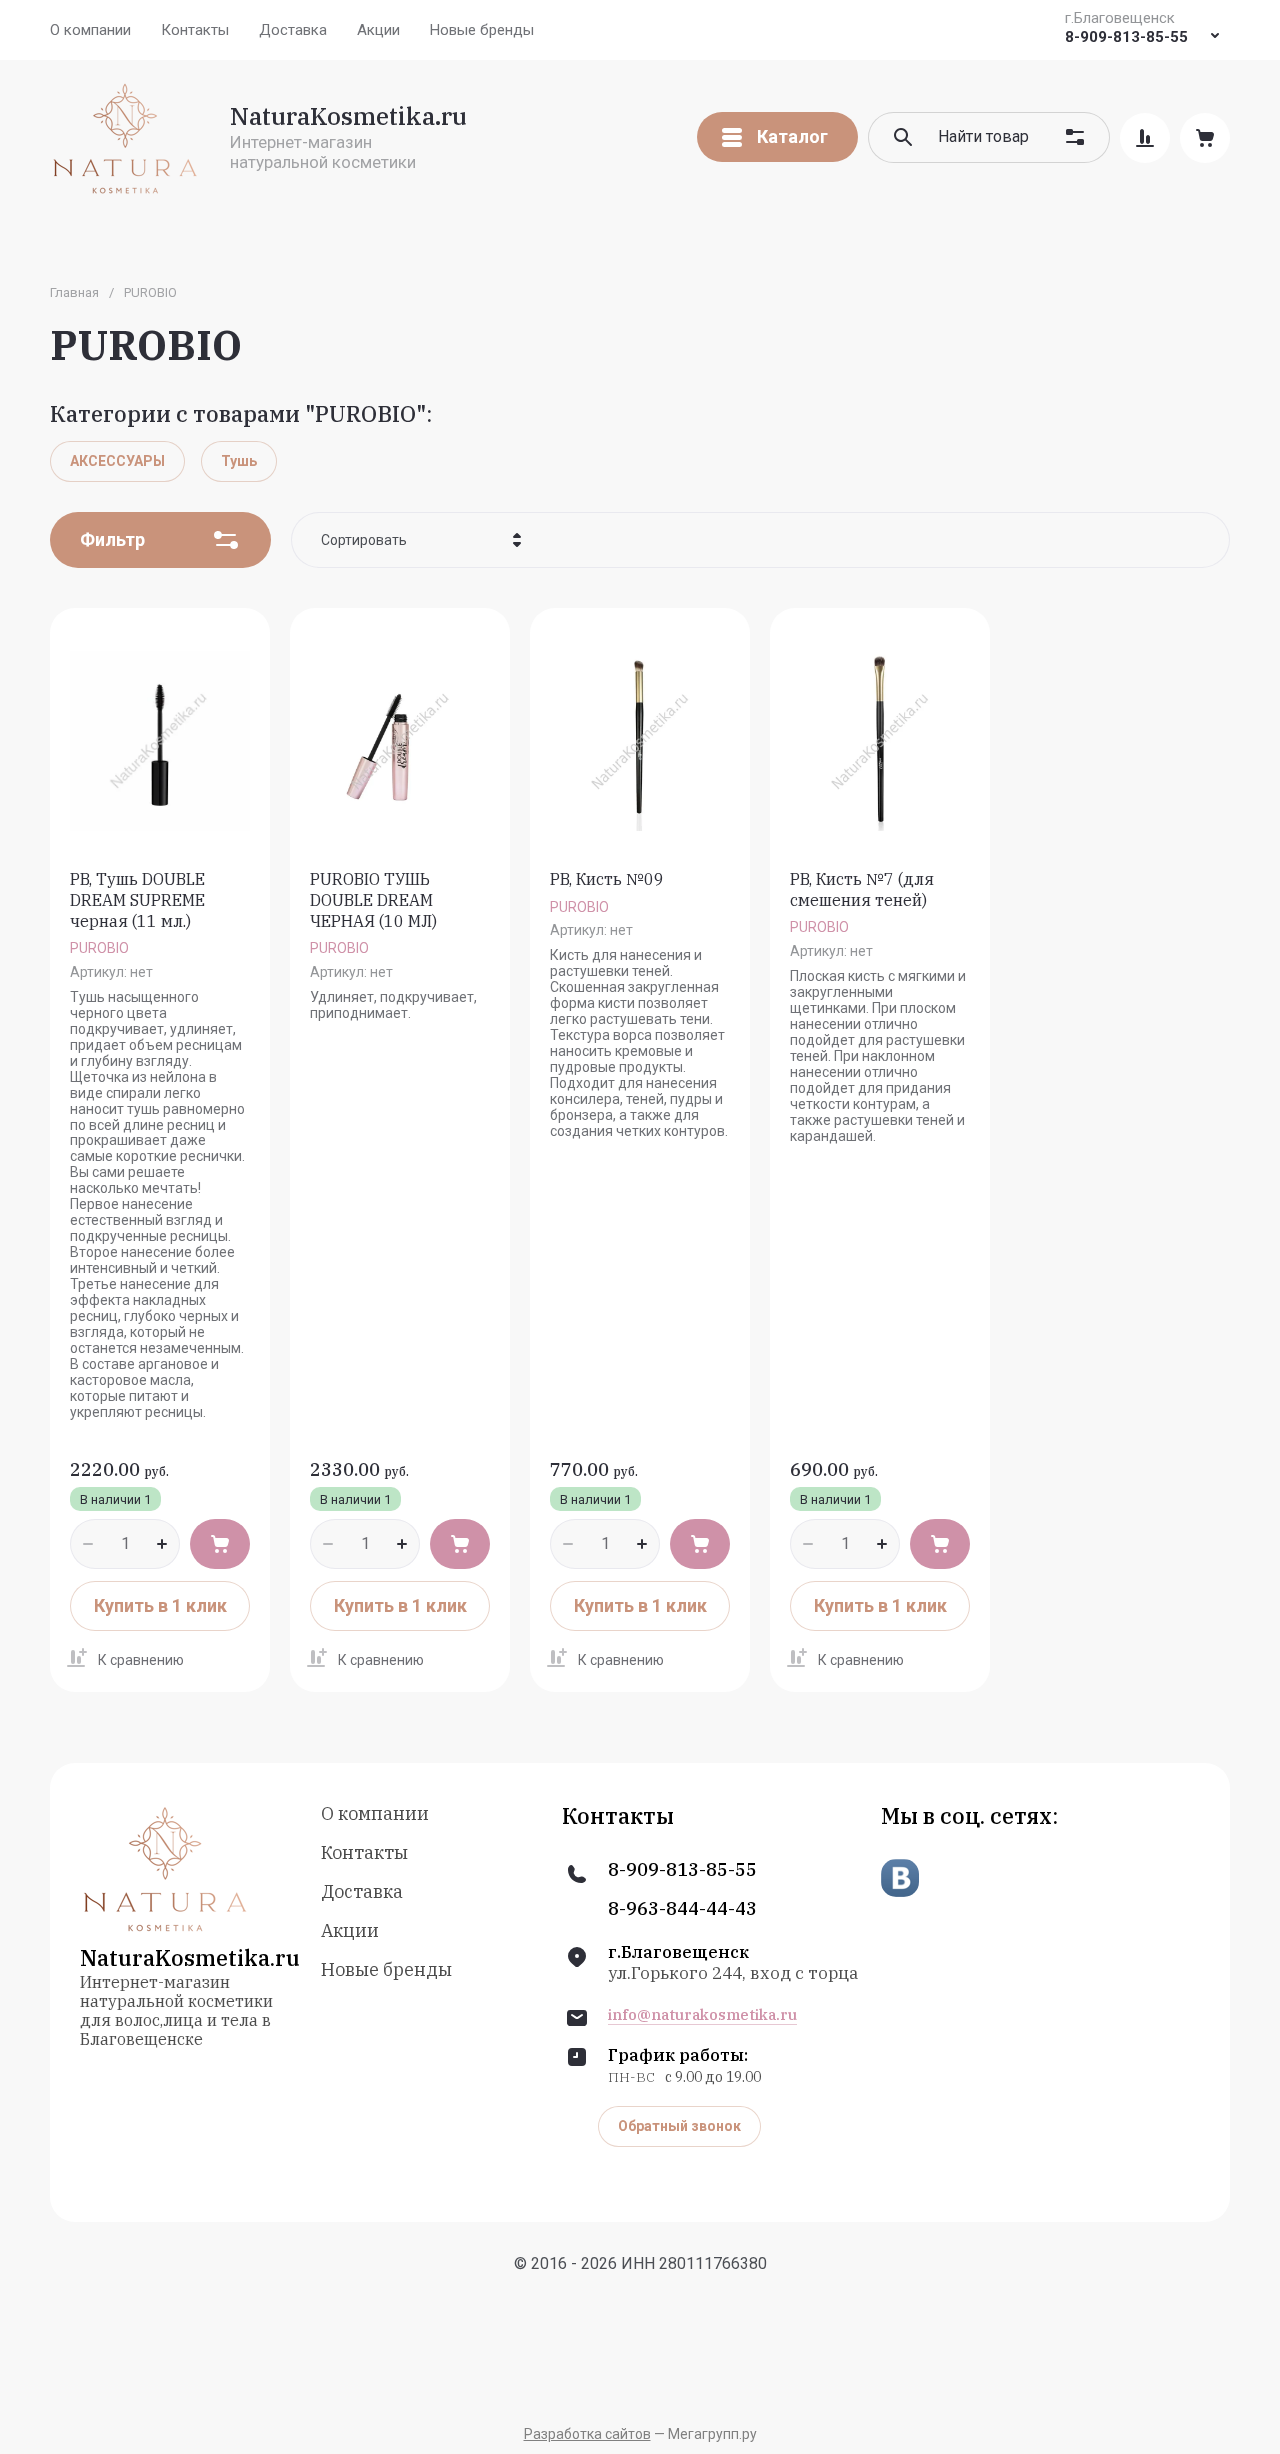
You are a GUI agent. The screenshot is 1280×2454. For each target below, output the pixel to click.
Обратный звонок (679, 2126)
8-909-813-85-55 (1126, 37)
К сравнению (141, 1660)
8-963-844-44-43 (682, 1909)
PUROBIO (99, 948)
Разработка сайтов (587, 2434)
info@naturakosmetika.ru (702, 2015)
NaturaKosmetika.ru (348, 116)
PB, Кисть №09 (607, 879)
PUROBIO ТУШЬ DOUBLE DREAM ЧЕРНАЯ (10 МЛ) (373, 900)
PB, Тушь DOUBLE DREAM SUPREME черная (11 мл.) (137, 900)
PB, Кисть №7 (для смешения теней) (862, 889)
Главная (74, 292)
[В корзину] (220, 1544)
